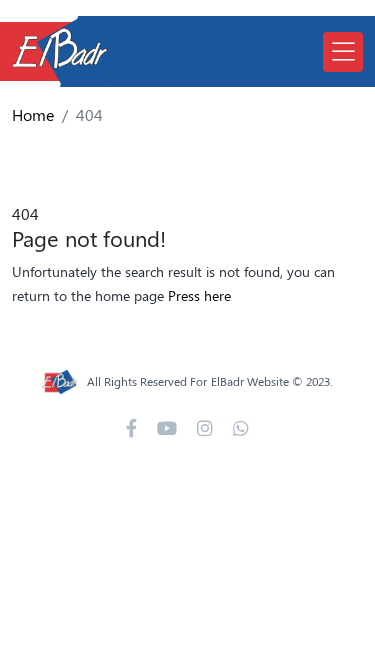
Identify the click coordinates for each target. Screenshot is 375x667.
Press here (199, 295)
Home (33, 114)
